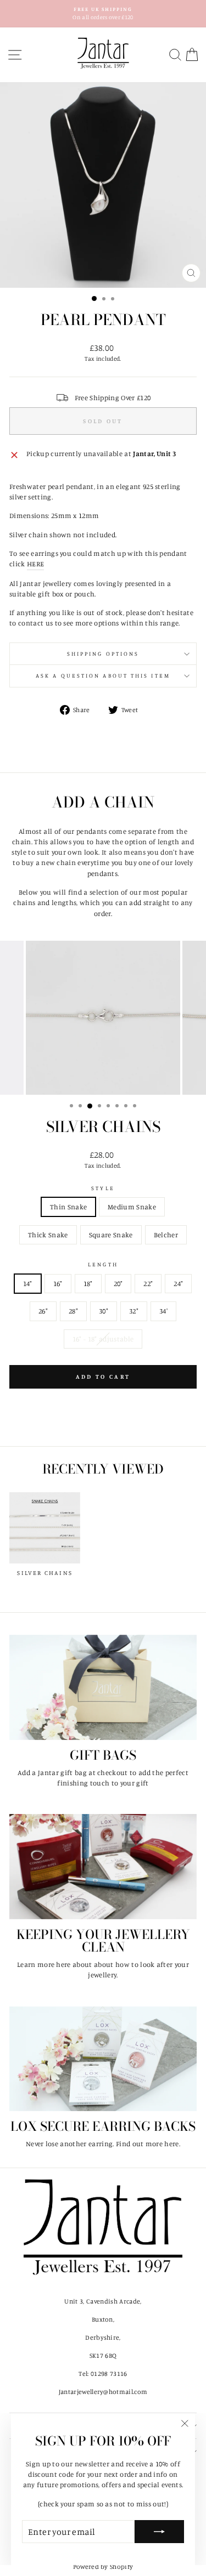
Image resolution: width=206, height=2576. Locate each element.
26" (43, 1311)
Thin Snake (68, 1207)
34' (163, 1311)
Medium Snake (132, 1207)
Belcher (166, 1235)
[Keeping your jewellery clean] (103, 1867)
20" (118, 1283)
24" (178, 1283)
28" (73, 1311)
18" (88, 1283)
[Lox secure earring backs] (103, 2059)
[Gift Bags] (103, 1687)
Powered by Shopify (103, 2566)
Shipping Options (103, 653)
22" (148, 1283)
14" (28, 1283)
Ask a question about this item (103, 675)
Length (103, 1264)
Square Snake (111, 1235)
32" (134, 1311)
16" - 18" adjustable (103, 1339)
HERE (35, 564)
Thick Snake (48, 1235)
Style (103, 1188)
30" (104, 1311)
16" (58, 1283)
